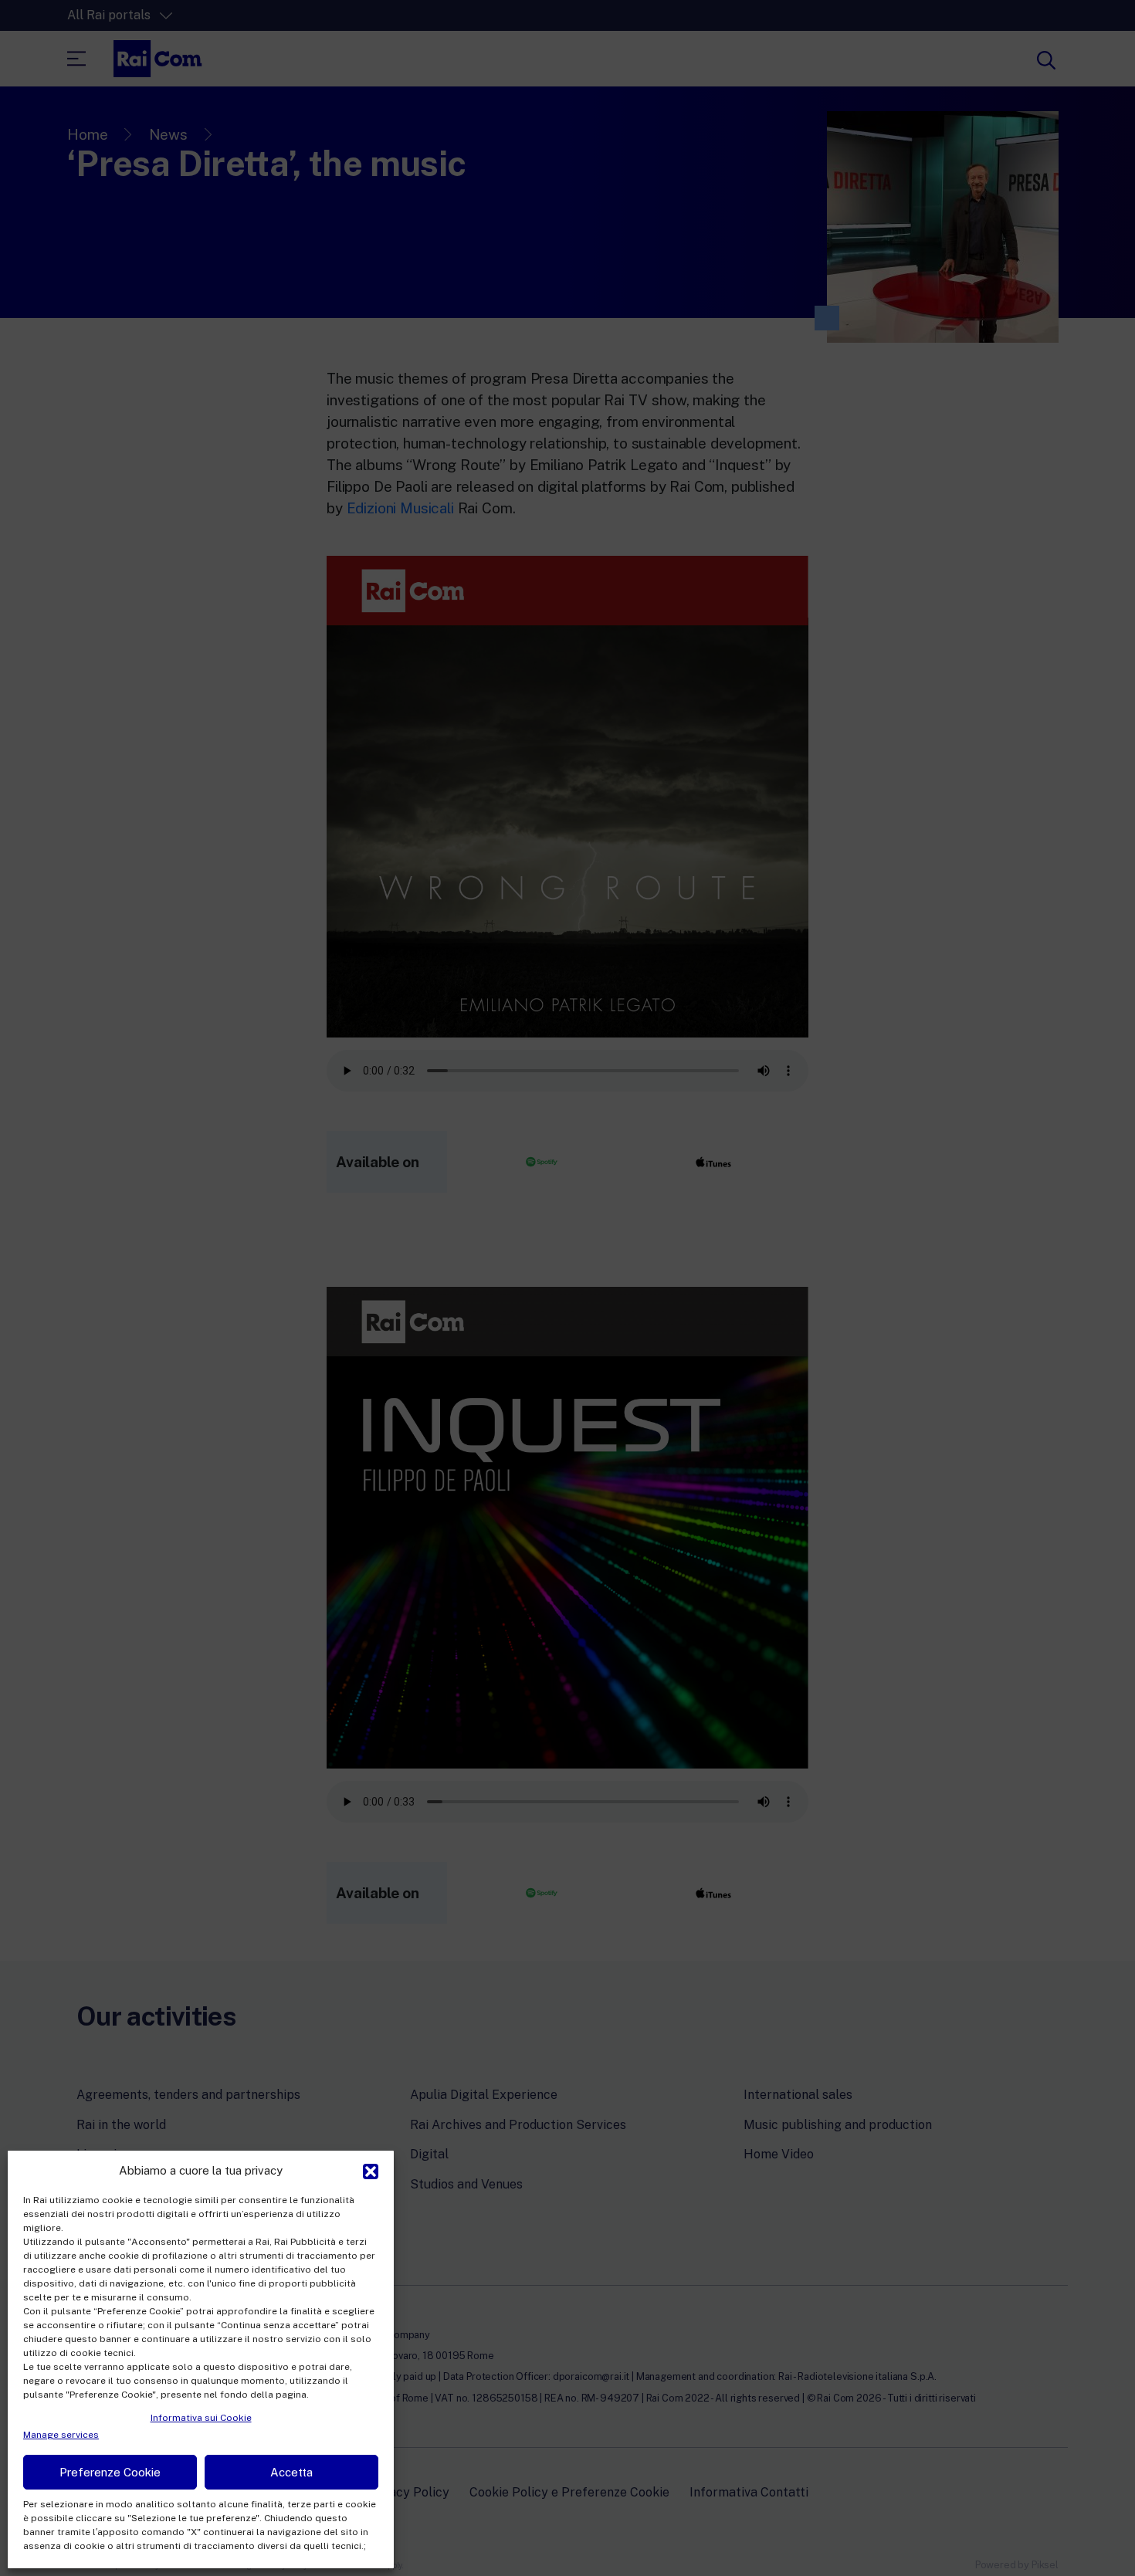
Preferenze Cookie (110, 2472)
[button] (371, 2170)
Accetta (291, 2472)
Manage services (61, 2435)
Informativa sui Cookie (201, 2418)
